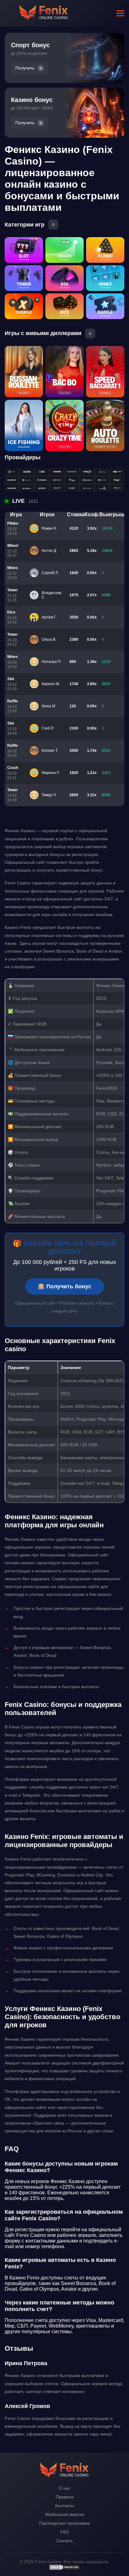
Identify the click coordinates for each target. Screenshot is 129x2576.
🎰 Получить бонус (65, 1286)
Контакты (64, 2506)
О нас (64, 2488)
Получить (25, 68)
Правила (65, 2497)
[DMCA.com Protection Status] (64, 2569)
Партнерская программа (64, 2523)
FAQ (64, 2532)
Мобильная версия (65, 2514)
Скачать (64, 2541)
